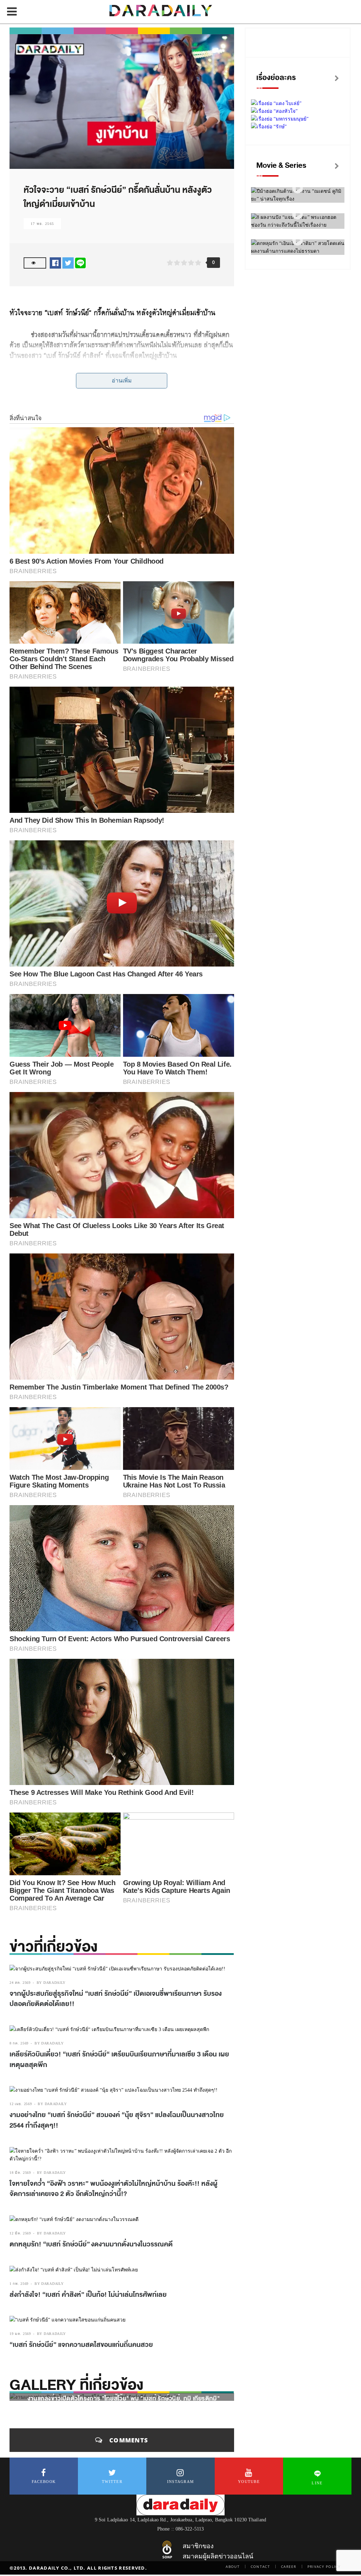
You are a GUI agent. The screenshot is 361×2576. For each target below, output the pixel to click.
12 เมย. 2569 (21, 2104)
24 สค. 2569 (20, 1983)
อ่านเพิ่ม (122, 381)
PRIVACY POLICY (324, 2566)
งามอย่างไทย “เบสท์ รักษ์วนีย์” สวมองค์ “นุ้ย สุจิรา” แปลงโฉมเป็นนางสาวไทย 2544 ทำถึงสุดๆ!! (117, 2120)
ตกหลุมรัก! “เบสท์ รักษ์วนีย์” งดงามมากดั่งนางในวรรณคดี (91, 2244)
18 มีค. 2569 (20, 2173)
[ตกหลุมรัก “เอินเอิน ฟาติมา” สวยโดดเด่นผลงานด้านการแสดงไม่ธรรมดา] (298, 241)
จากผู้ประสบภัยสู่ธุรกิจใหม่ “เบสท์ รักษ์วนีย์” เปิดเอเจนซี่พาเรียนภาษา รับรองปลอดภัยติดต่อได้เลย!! (116, 1999)
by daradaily (51, 1983)
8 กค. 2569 (19, 2043)
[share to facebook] (55, 263)
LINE (317, 2483)
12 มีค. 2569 (20, 2233)
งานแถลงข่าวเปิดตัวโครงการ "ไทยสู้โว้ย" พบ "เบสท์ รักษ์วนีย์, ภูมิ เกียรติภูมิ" (124, 2399)
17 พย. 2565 (42, 224)
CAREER (289, 2566)
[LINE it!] (80, 263)
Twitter (112, 2482)
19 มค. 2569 (20, 2334)
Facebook (44, 2482)
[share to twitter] (68, 263)
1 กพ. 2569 (19, 2284)
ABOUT (233, 2566)
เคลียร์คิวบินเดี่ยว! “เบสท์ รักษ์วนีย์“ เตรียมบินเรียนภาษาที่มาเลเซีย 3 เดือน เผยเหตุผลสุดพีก (119, 2060)
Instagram (181, 2482)
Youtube (249, 2482)
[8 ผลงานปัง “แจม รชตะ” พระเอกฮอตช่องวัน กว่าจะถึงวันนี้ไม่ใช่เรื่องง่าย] (298, 214)
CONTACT (260, 2566)
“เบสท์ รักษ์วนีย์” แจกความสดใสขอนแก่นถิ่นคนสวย (81, 2345)
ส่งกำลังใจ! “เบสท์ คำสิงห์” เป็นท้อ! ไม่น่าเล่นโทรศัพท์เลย (88, 2295)
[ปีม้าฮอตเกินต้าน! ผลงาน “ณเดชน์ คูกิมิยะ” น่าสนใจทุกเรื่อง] (298, 188)
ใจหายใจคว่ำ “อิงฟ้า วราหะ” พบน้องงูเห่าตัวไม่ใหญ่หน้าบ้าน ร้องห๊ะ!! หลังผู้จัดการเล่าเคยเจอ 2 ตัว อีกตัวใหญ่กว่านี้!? (114, 2189)
